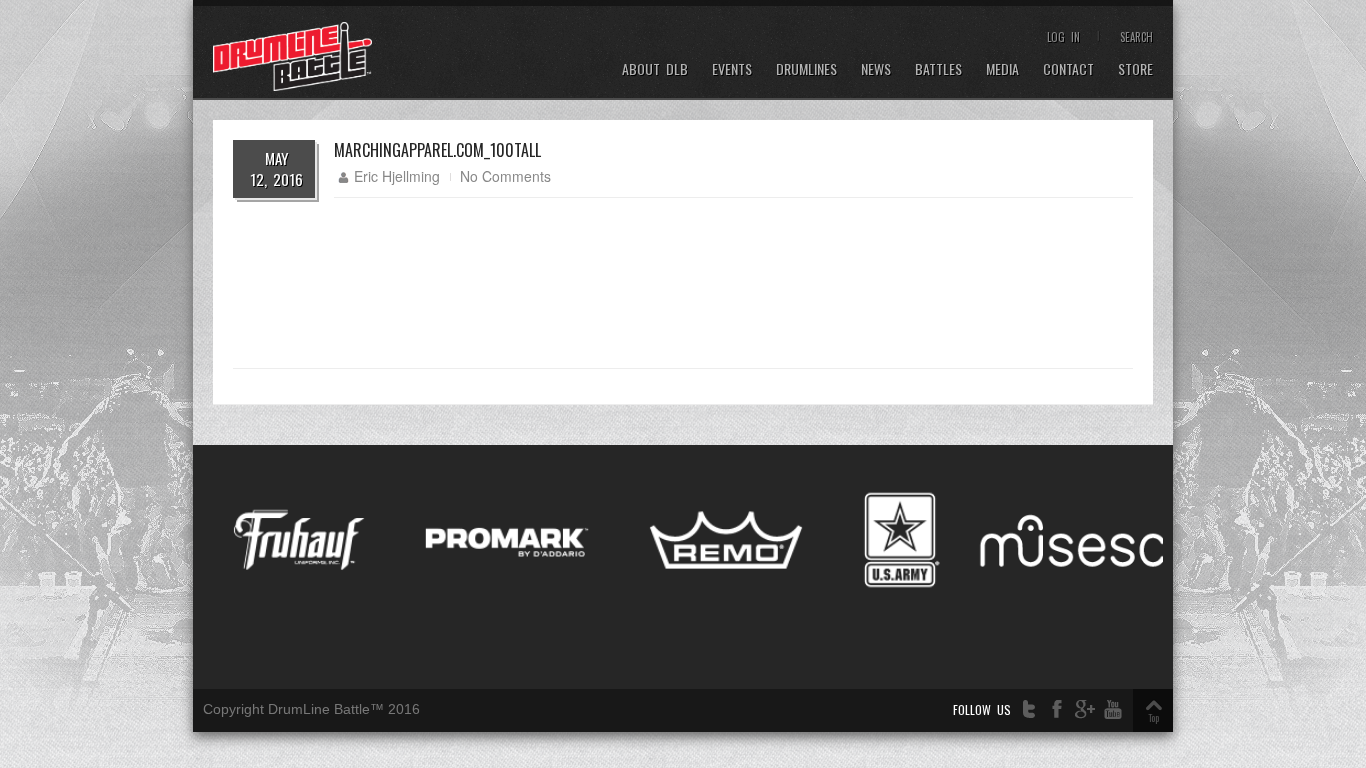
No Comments (505, 176)
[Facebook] (1057, 709)
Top (1153, 717)
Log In (1063, 37)
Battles (938, 69)
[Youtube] (1113, 709)
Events (732, 69)
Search (1136, 37)
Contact (1068, 69)
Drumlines (806, 69)
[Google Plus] (1085, 709)
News (876, 69)
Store (1135, 69)
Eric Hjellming (397, 176)
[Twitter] (1029, 709)
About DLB (655, 69)
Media (1002, 69)
